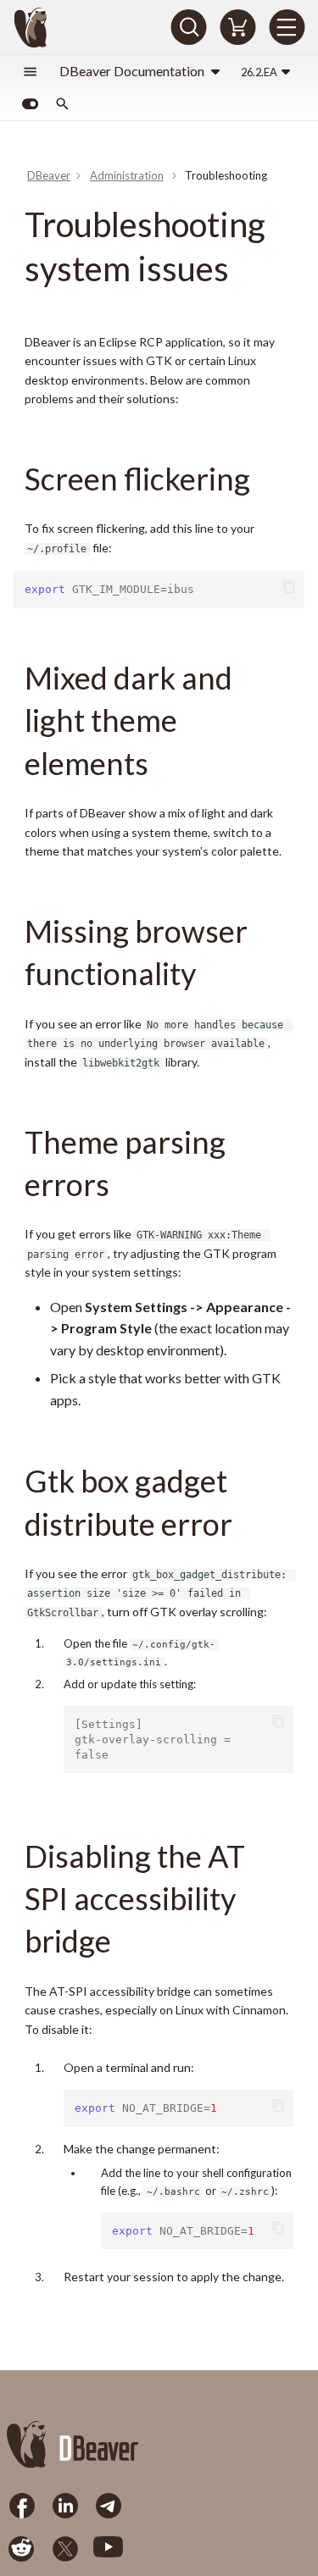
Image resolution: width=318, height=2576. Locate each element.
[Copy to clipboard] (290, 587)
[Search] (188, 27)
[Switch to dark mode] (30, 104)
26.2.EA (259, 72)
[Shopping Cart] (237, 27)
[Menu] (287, 27)
